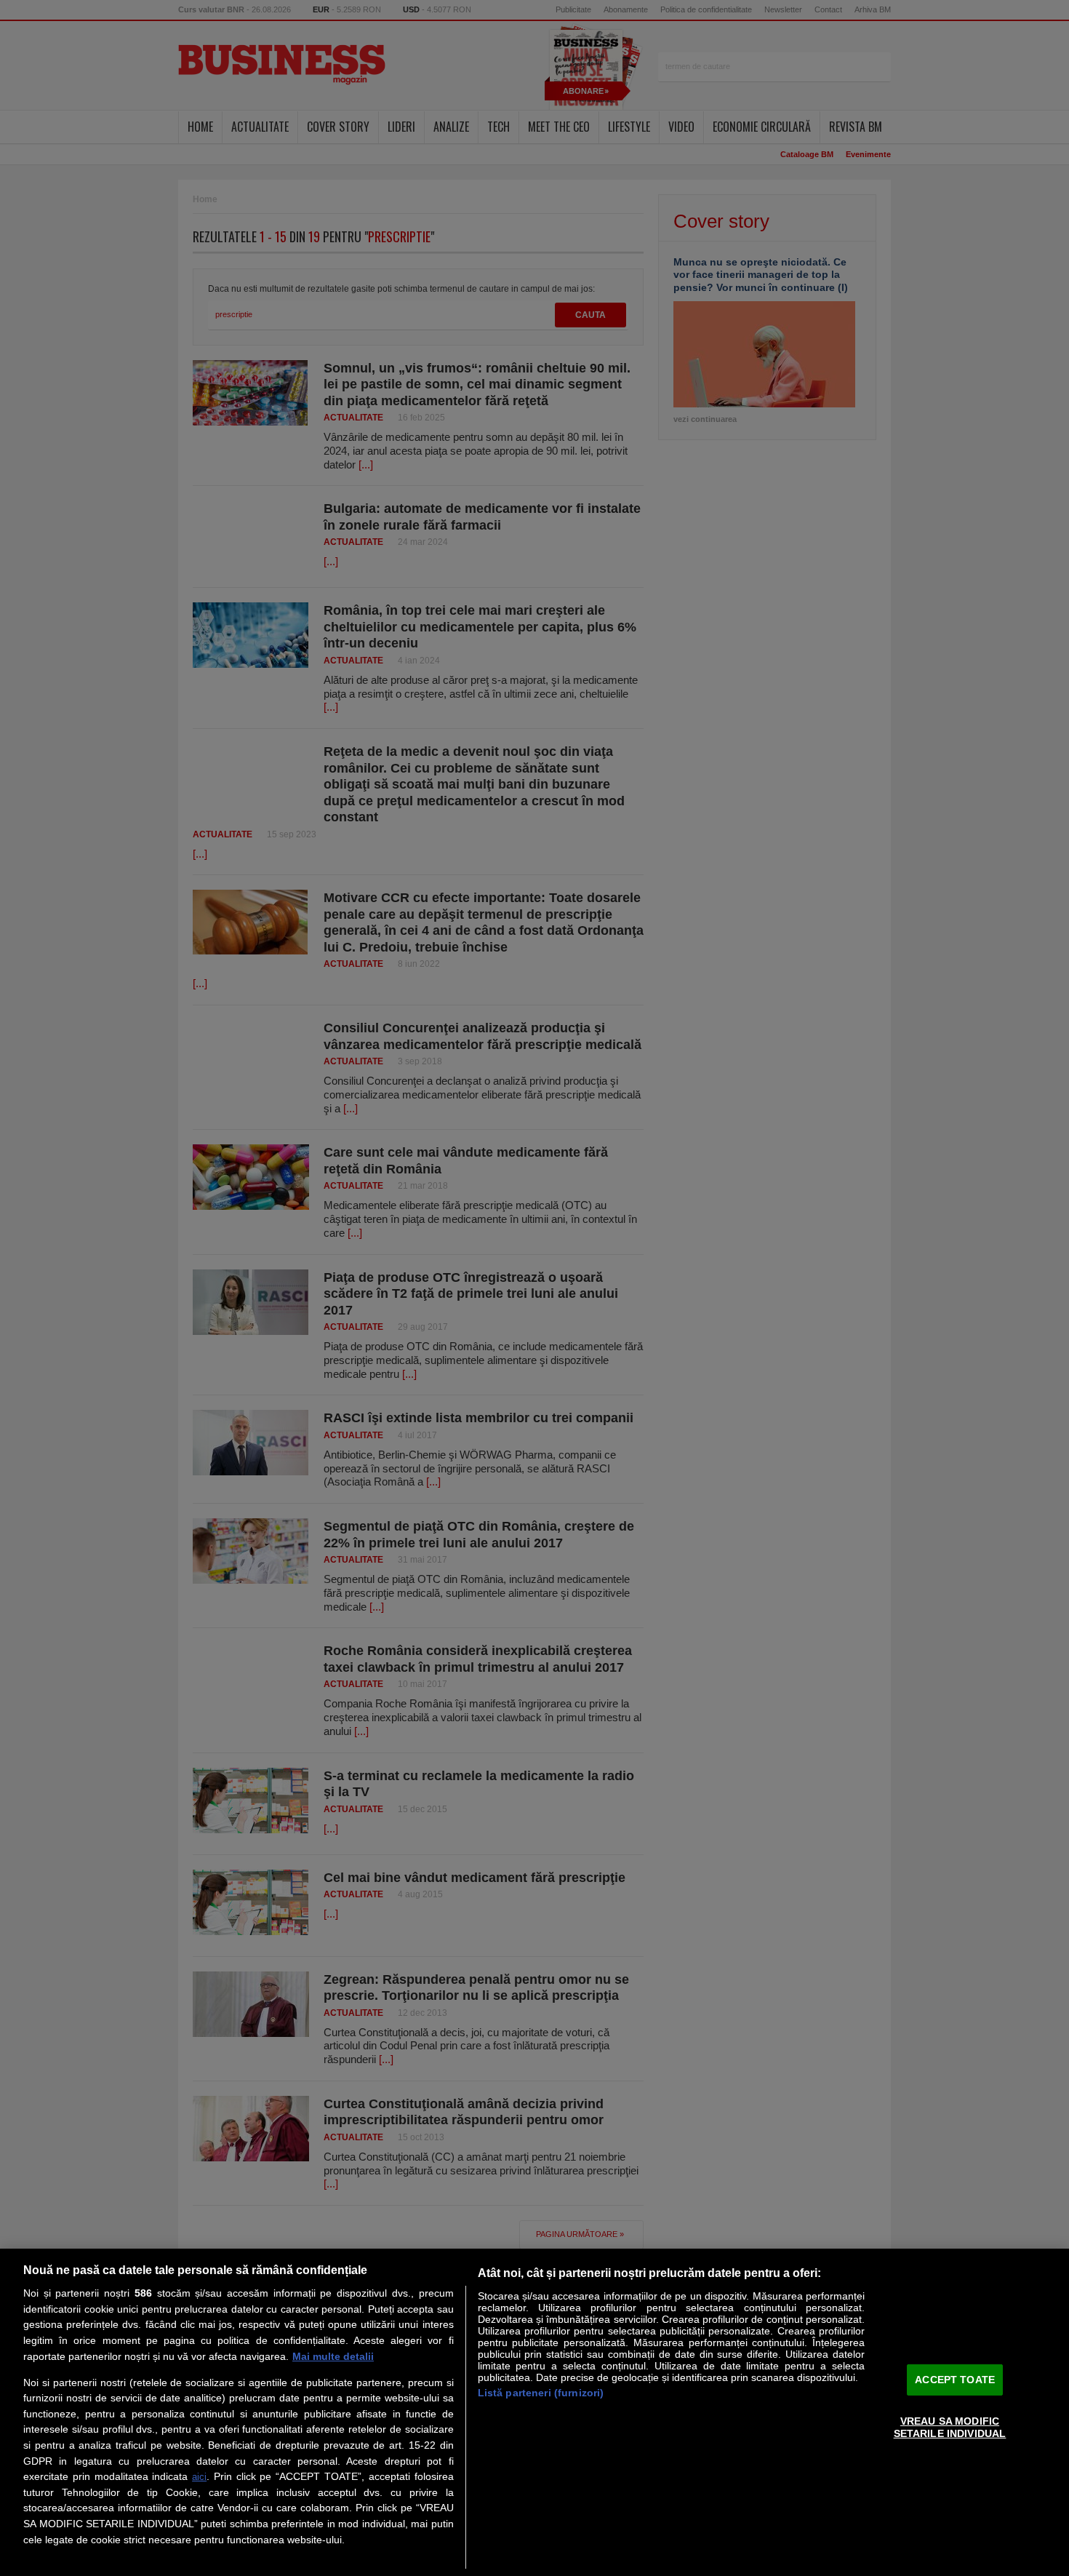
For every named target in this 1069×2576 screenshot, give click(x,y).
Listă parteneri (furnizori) (541, 2393)
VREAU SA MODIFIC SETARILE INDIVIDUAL (950, 2427)
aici (199, 2477)
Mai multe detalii (333, 2356)
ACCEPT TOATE (955, 2380)
